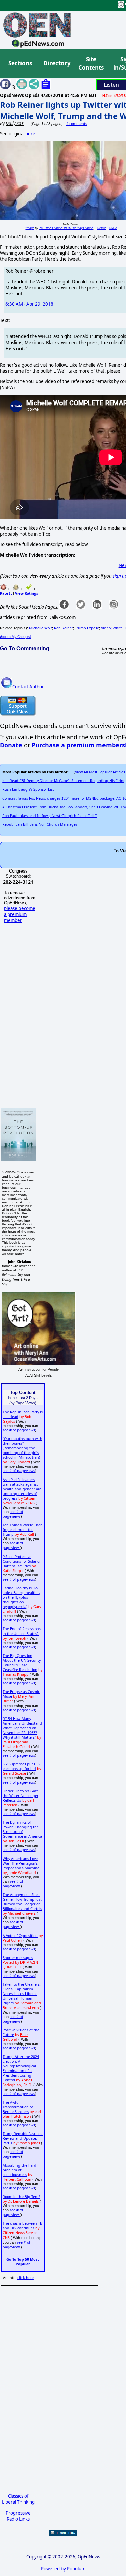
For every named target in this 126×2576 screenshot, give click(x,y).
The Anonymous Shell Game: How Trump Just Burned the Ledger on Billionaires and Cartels (22, 1902)
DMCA (113, 228)
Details (102, 228)
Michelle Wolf (40, 628)
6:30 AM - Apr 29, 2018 (29, 304)
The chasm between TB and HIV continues (23, 2226)
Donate (11, 745)
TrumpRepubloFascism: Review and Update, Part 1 (23, 2138)
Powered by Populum (63, 2569)
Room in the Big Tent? (22, 2197)
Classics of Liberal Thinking (18, 2499)
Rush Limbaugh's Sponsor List (28, 789)
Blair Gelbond (15, 2037)
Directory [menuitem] (56, 63)
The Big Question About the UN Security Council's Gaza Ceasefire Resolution (22, 1663)
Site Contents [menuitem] (91, 63)
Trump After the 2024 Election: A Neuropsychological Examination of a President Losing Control (21, 2068)
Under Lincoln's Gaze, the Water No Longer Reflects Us (21, 1796)
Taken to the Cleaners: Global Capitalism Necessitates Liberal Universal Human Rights (22, 1994)
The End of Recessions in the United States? (22, 1631)
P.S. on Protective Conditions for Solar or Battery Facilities (22, 1561)
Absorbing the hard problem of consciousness (19, 2170)
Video (106, 628)
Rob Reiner (64, 628)
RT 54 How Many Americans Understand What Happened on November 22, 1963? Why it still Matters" (22, 1728)
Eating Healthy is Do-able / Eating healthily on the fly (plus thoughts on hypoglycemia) (22, 1597)
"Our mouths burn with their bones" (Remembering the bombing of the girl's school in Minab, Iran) (23, 1448)
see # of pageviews (19, 1430)
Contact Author (28, 687)
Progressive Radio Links (18, 2516)
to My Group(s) (15, 637)
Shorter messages (18, 1958)
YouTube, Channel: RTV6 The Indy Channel (66, 228)
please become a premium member (20, 914)
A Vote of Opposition (20, 1936)
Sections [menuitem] (20, 63)
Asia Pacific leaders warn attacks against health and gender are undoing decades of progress (22, 1489)
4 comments (77, 124)
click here (26, 2278)
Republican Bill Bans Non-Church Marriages (40, 824)
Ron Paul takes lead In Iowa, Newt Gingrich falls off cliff (50, 816)
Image (30, 228)
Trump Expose (87, 628)
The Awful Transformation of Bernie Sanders (18, 2107)
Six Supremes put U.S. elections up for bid (22, 1766)
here (30, 134)
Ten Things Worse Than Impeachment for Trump (23, 1530)
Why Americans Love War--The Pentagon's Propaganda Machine (21, 1863)
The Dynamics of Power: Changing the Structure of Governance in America (22, 1829)
